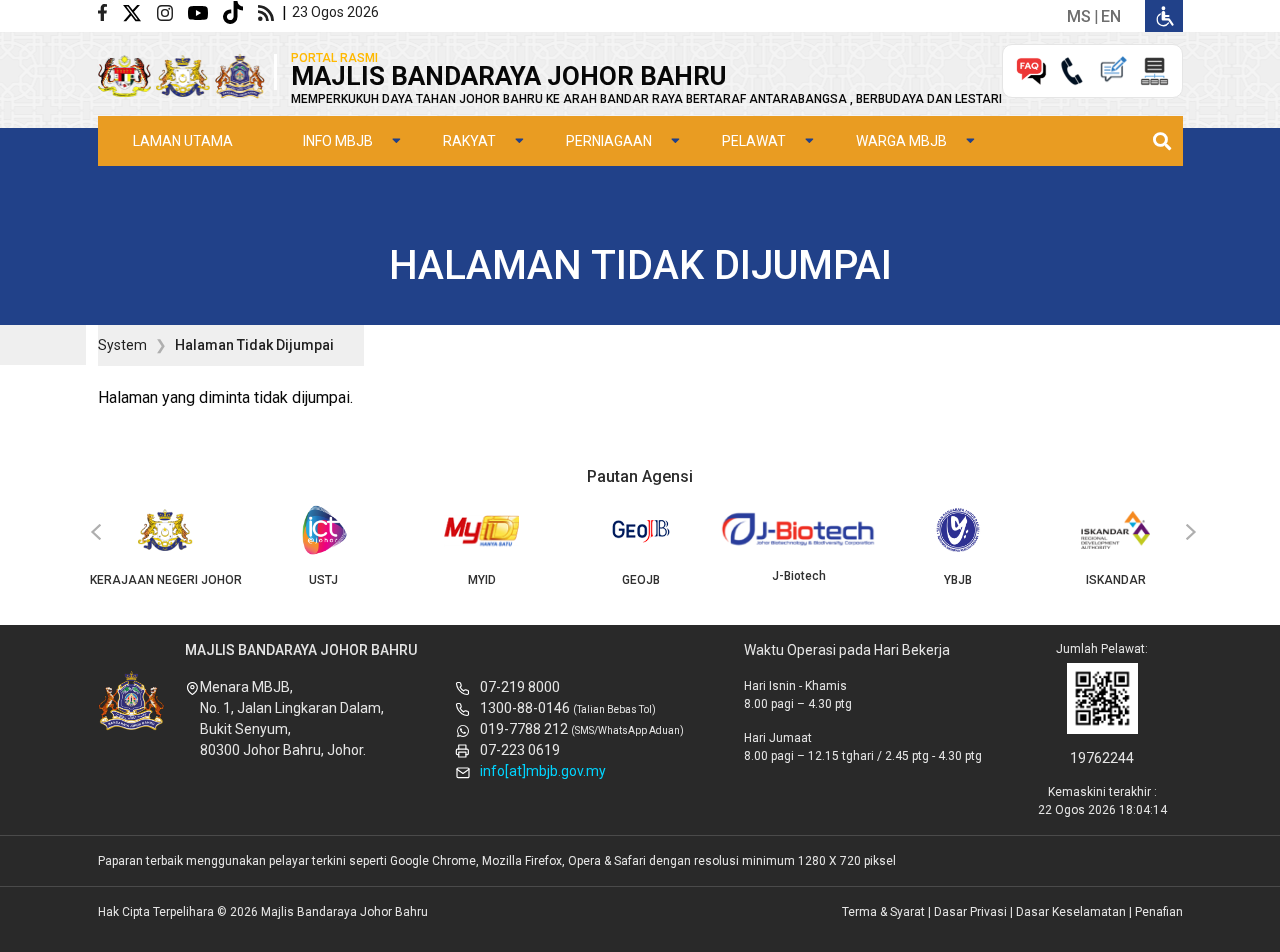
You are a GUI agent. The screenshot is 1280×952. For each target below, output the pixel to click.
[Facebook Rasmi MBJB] (110, 11)
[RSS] (270, 11)
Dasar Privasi (970, 912)
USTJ (323, 580)
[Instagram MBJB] (172, 11)
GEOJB (641, 580)
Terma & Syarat (883, 912)
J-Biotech (799, 576)
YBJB (958, 580)
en (1111, 16)
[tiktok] (240, 11)
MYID (482, 580)
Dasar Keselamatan (1071, 912)
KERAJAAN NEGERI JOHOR (166, 580)
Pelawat (754, 141)
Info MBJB (338, 141)
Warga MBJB (901, 141)
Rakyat (469, 141)
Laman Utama (183, 141)
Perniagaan (609, 141)
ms (1079, 16)
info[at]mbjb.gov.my (543, 771)
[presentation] (93, 533)
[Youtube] (205, 11)
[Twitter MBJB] (139, 11)
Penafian (1159, 912)
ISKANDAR (1116, 580)
